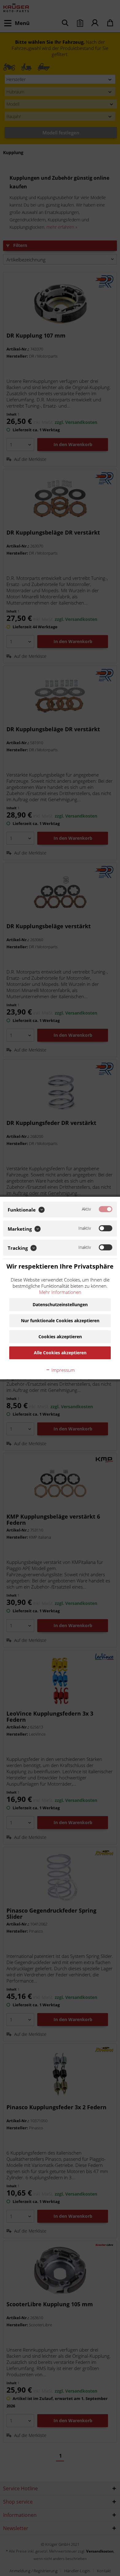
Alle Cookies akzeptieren (60, 1353)
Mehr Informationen (60, 1292)
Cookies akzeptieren (60, 1337)
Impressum (62, 1370)
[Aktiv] (106, 1209)
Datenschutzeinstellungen (60, 1304)
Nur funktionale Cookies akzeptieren (60, 1321)
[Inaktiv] (106, 1228)
